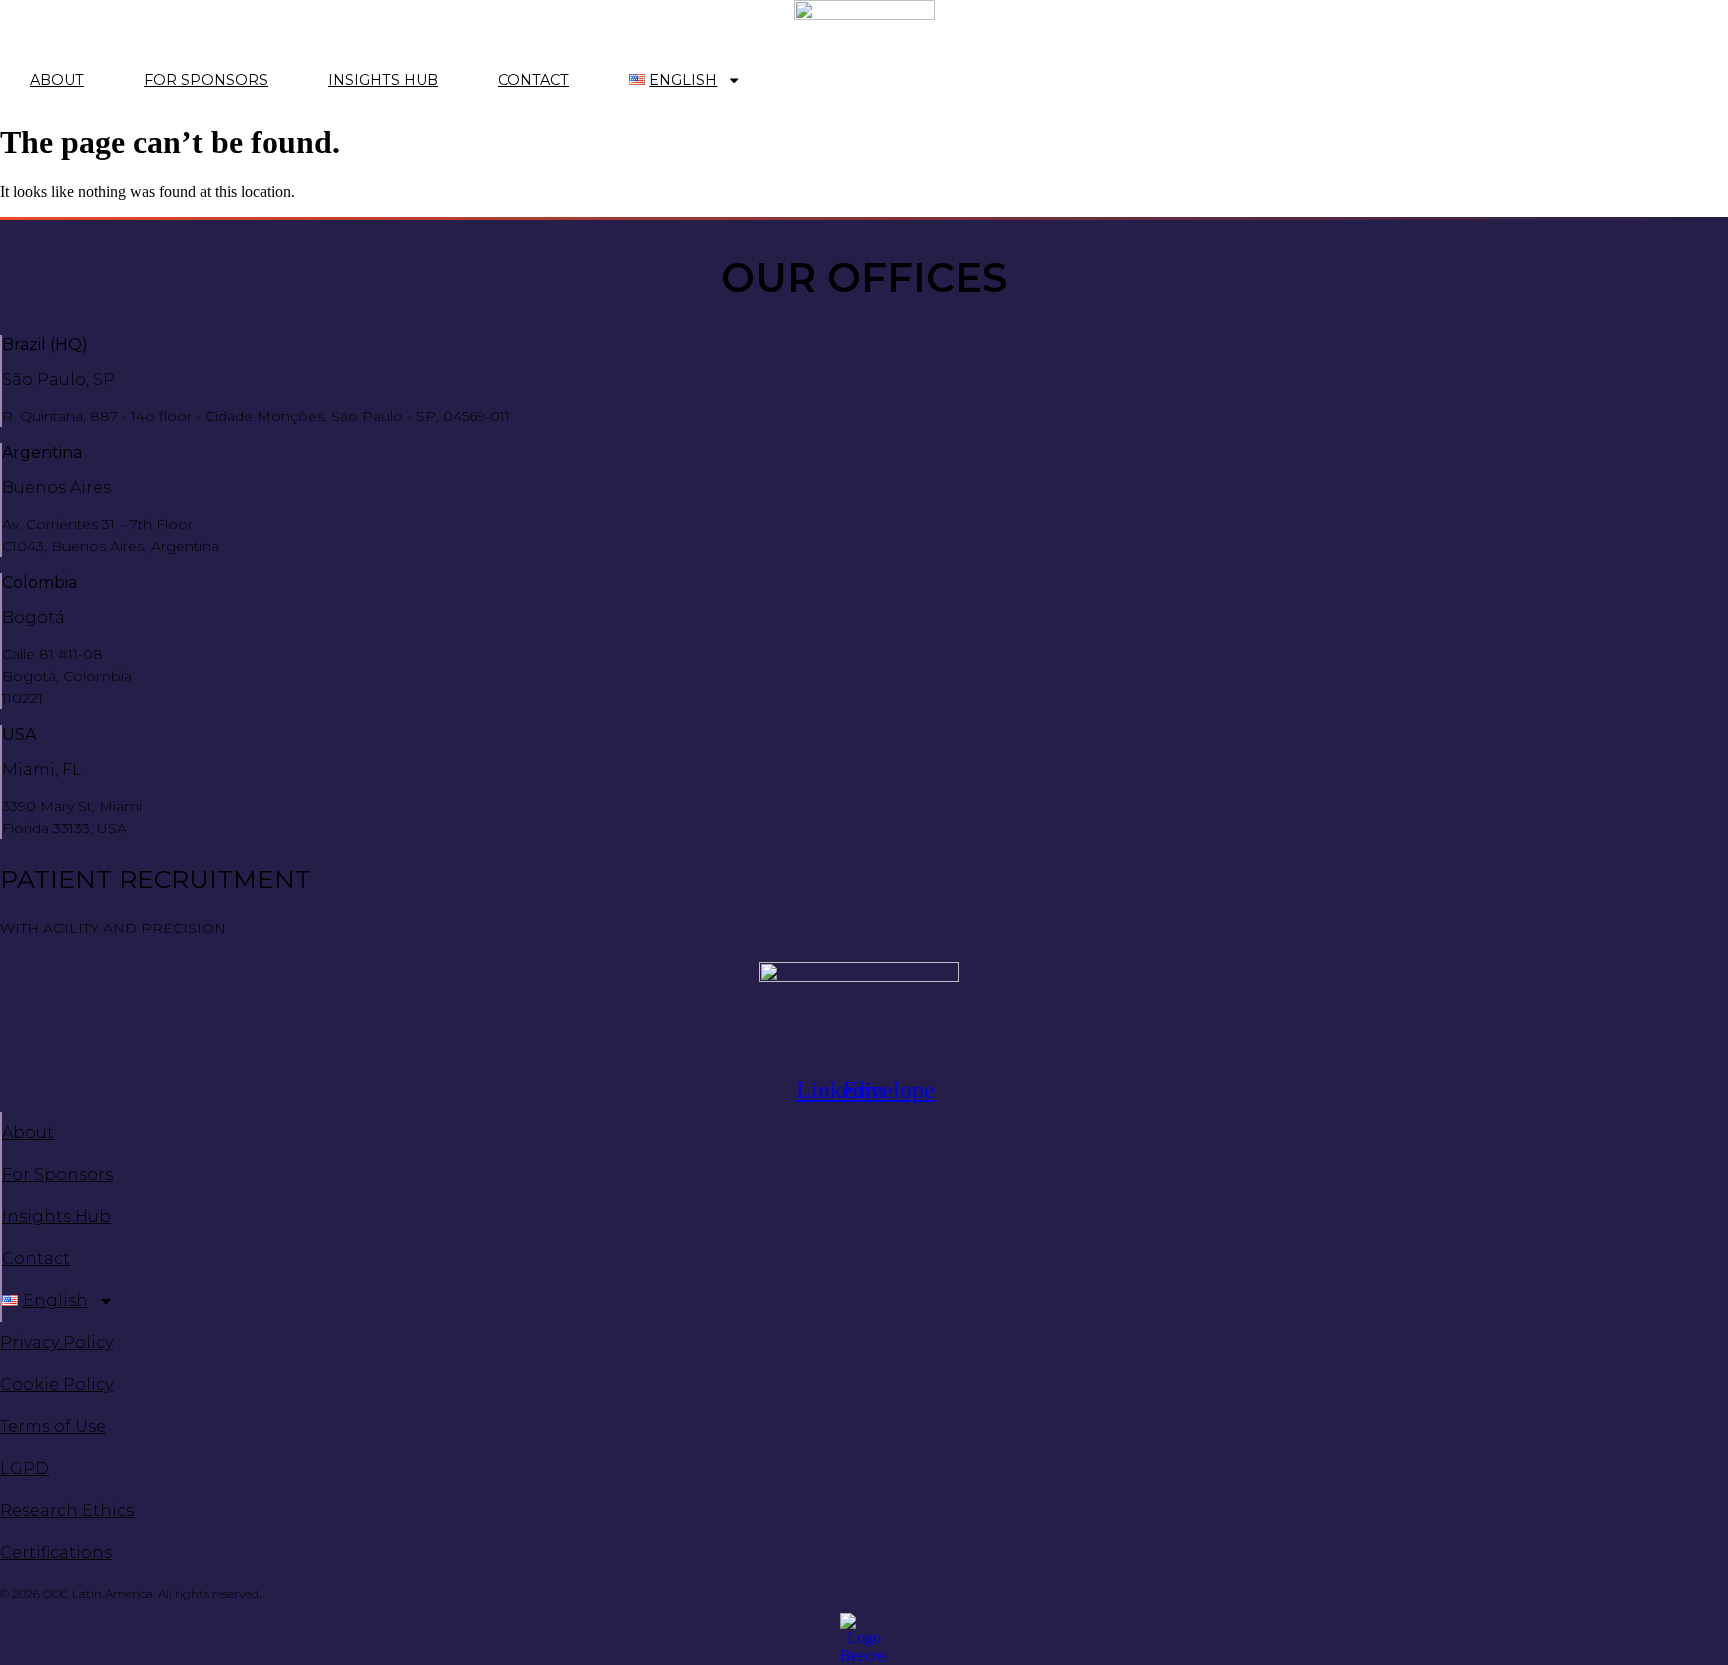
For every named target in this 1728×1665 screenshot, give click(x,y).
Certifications (56, 1552)
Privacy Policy (56, 1342)
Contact (533, 80)
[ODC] (864, 28)
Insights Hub (383, 80)
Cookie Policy (56, 1384)
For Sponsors (206, 80)
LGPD (24, 1468)
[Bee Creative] (864, 1639)
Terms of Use (53, 1426)
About (57, 80)
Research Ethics (67, 1510)
